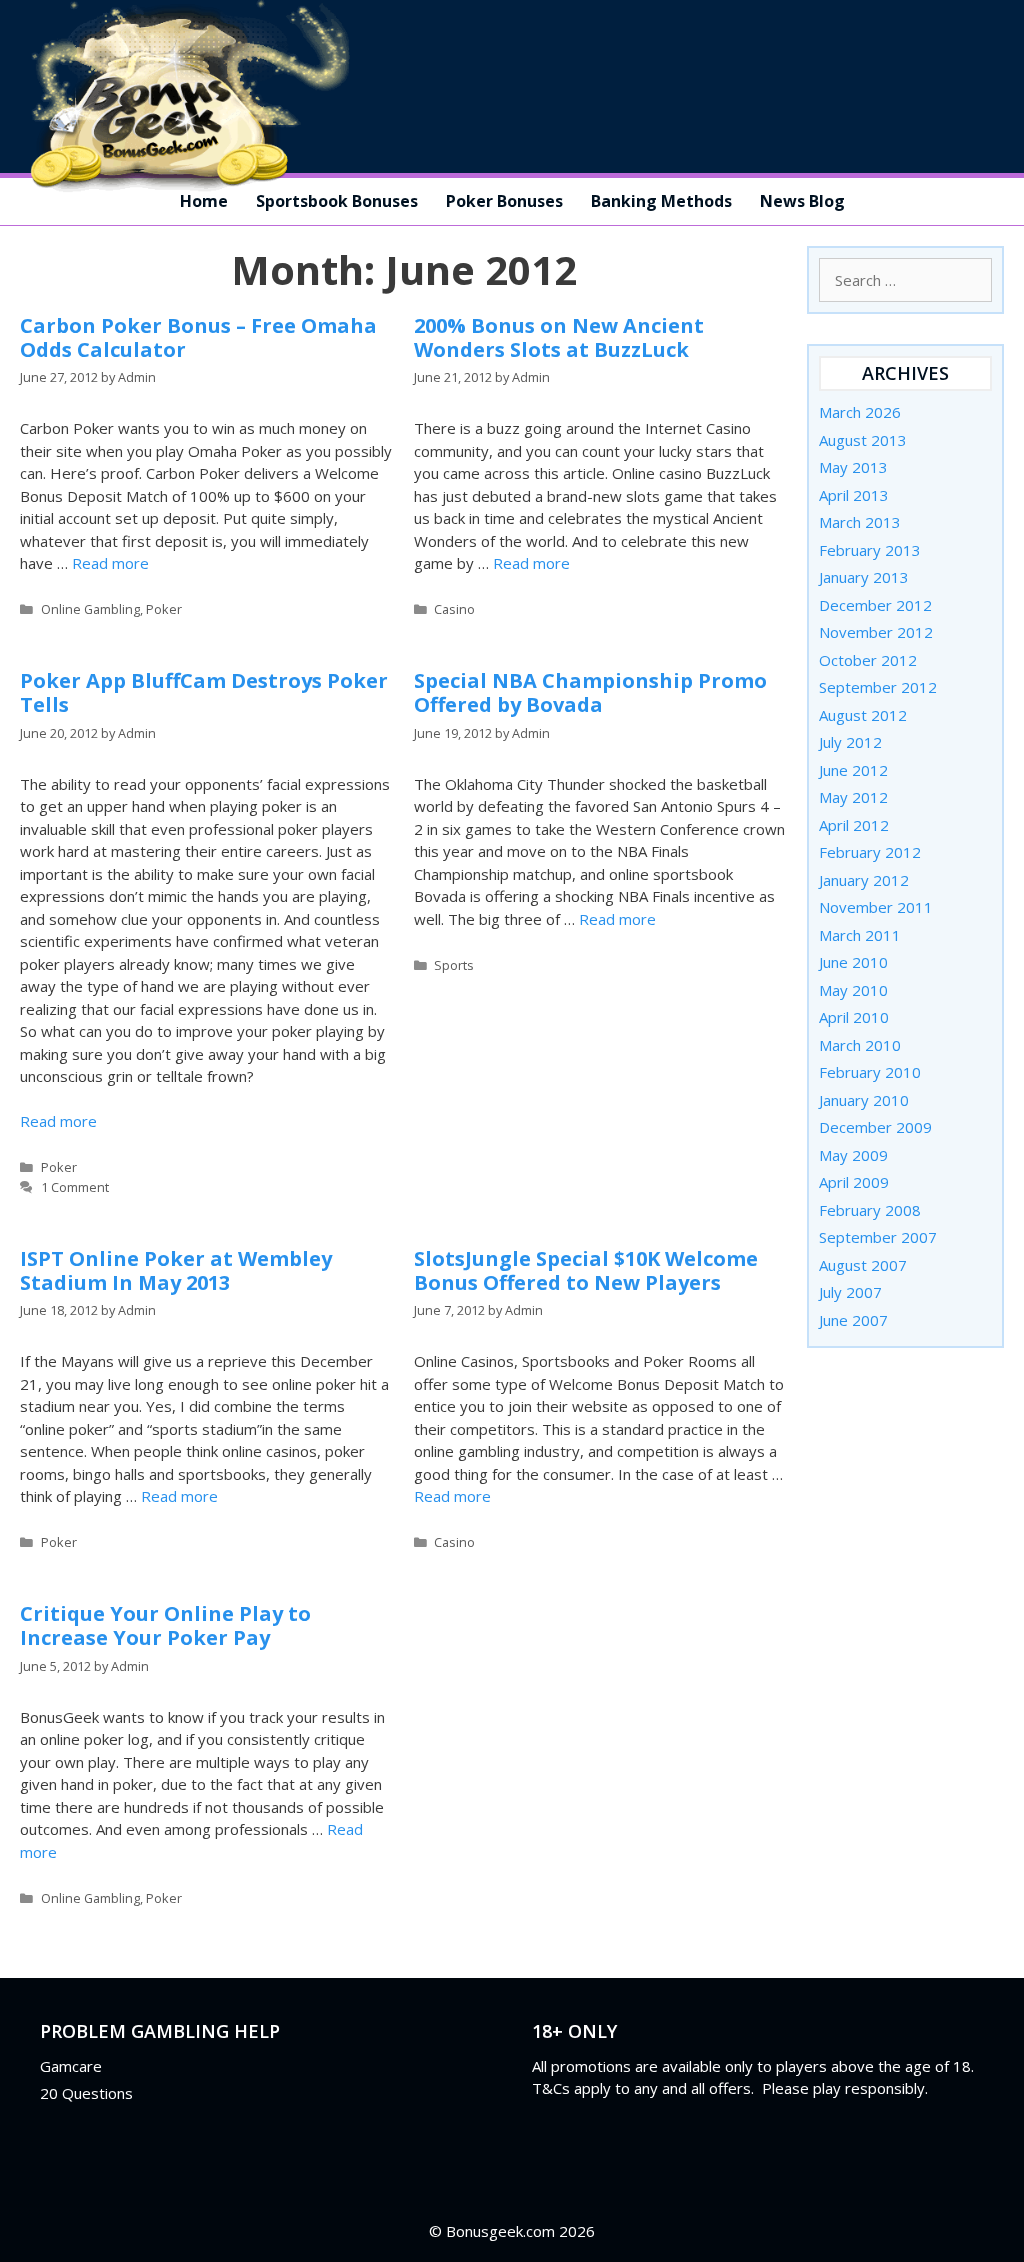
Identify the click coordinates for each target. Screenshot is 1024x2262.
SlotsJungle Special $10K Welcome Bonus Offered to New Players (586, 1270)
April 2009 (854, 1182)
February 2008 (870, 1210)
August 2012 (863, 715)
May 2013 (853, 467)
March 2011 (860, 935)
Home (204, 201)
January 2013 (864, 577)
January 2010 (864, 1100)
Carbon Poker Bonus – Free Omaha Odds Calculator (198, 337)
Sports (454, 965)
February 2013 (870, 550)
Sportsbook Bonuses (337, 201)
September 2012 (878, 687)
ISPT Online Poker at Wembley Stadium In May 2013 (176, 1270)
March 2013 (860, 522)
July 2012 (850, 742)
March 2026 (860, 412)
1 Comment (75, 1187)
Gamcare (71, 2066)
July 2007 (850, 1292)
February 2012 (870, 852)
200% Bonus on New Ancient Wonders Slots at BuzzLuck (559, 337)
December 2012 (875, 605)
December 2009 (875, 1127)
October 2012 (868, 660)
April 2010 (854, 1017)
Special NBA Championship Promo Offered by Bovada (590, 692)
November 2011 (876, 907)
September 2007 (878, 1237)
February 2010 (870, 1072)
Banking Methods (661, 201)
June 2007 (853, 1320)
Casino (454, 609)
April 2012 (854, 825)
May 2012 (853, 797)
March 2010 (860, 1045)
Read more (110, 563)
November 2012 (876, 632)
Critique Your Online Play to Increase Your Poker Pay (165, 1625)
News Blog (802, 201)
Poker (164, 609)
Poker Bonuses (504, 201)
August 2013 (863, 440)
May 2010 (853, 990)
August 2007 (863, 1265)
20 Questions (86, 2093)
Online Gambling (90, 609)
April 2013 (854, 495)
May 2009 (853, 1155)
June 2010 (853, 962)
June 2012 (853, 770)
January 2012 (864, 880)
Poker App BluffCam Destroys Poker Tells (204, 692)
